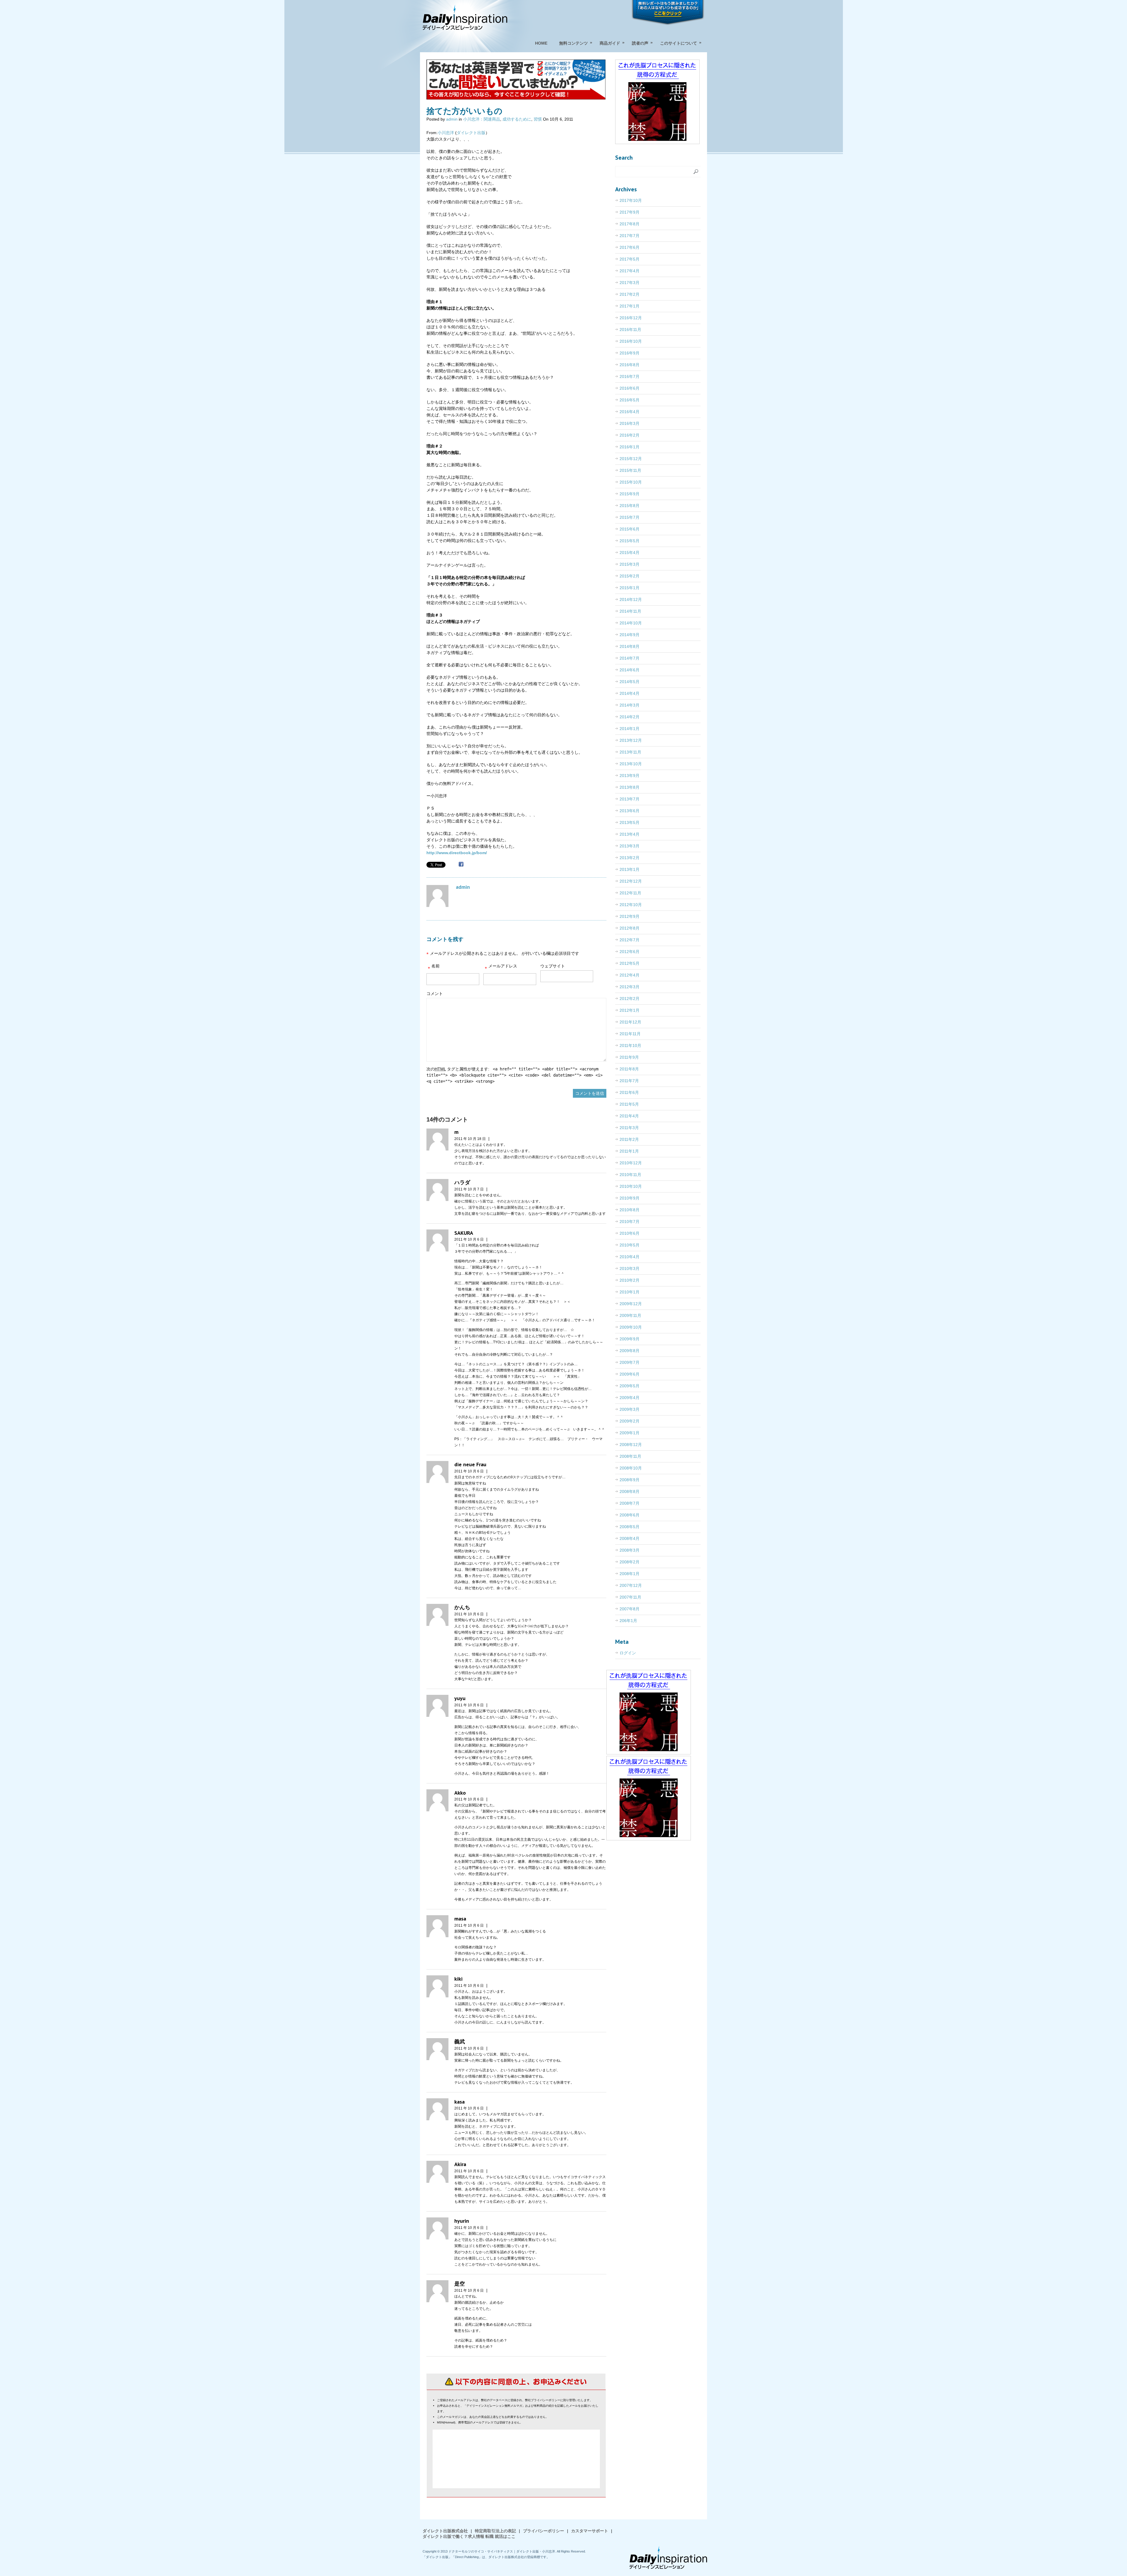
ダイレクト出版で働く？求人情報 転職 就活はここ (469, 2536)
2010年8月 (630, 1210)
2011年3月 (629, 1128)
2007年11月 (630, 1597)
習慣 (538, 119)
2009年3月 (630, 1409)
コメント (435, 994)
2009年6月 (630, 1374)
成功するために (517, 119)
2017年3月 (630, 283)
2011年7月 (629, 1081)
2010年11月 (630, 1175)
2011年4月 (629, 1116)
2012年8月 (630, 928)
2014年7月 (630, 658)
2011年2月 (629, 1139)
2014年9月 (630, 635)
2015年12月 (631, 459)
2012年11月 (630, 893)
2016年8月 (630, 365)
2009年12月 (631, 1304)
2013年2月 (630, 858)
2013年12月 (631, 740)
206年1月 (628, 1621)
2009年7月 (630, 1362)
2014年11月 (630, 611)
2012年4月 (630, 975)
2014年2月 (630, 717)
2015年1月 (630, 588)
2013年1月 (630, 869)
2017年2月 (630, 294)
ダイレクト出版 (471, 133)
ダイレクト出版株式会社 (445, 2531)
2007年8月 (630, 1609)
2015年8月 (630, 506)
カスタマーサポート (590, 2531)
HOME (541, 43)
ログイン (628, 1653)
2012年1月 (630, 1010)
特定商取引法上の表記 (495, 2531)
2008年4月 (630, 1538)
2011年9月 (629, 1057)
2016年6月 (630, 388)
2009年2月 (630, 1421)
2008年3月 (630, 1550)
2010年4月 (630, 1257)
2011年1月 (629, 1151)
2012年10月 (631, 905)
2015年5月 (630, 541)
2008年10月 (631, 1468)
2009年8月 (630, 1351)
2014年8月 (630, 646)
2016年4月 (630, 412)
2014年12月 (631, 599)
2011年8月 (629, 1069)
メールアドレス (501, 968)
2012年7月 (630, 940)
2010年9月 (630, 1198)
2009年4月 (630, 1398)
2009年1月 (630, 1433)
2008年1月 (630, 1574)
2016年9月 (630, 353)
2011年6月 (629, 1092)
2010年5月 (630, 1245)
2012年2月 (630, 999)
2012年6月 (630, 952)
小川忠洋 (446, 133)
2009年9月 (630, 1339)
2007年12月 (631, 1585)
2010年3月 (630, 1268)
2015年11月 (630, 470)
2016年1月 (630, 447)
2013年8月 (630, 787)
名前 (434, 968)
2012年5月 (630, 963)
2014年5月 (630, 682)
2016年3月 (630, 423)
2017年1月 (630, 306)
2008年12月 (631, 1445)
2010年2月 (630, 1280)
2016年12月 (631, 318)
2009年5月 (630, 1386)
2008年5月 (630, 1527)
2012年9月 (630, 916)
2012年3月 (630, 987)
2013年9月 (630, 776)
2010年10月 (631, 1186)
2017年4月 (630, 271)
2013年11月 (630, 752)
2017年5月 (630, 259)
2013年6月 (630, 811)
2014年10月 (631, 623)
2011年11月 (630, 1034)
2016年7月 (630, 376)
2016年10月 (631, 341)
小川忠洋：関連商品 (482, 119)
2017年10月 (631, 200)
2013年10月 (631, 764)
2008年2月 (630, 1562)
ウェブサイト (553, 966)
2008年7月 (630, 1503)
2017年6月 (630, 247)
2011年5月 (629, 1104)
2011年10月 (630, 1045)
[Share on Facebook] (461, 865)
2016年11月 (630, 330)
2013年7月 (630, 799)
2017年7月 (630, 236)
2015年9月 (630, 494)
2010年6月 (630, 1233)
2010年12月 (631, 1163)
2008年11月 (630, 1456)
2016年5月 (630, 400)
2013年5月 (630, 822)
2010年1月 (630, 1292)
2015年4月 (630, 553)
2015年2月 (630, 576)
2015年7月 (630, 517)
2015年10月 (631, 482)
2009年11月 (630, 1315)
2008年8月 (630, 1491)
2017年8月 (630, 224)
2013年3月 (630, 846)
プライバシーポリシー (544, 2531)
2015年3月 (630, 564)
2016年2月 (630, 435)
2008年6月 (630, 1515)
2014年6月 (630, 670)
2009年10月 (631, 1327)
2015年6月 (630, 529)
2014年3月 (630, 705)
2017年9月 (630, 212)
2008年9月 (630, 1480)
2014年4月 (630, 693)
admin (452, 119)
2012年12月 (631, 881)
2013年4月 (630, 834)
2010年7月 (630, 1222)
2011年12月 (630, 1022)
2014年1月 (630, 729)
